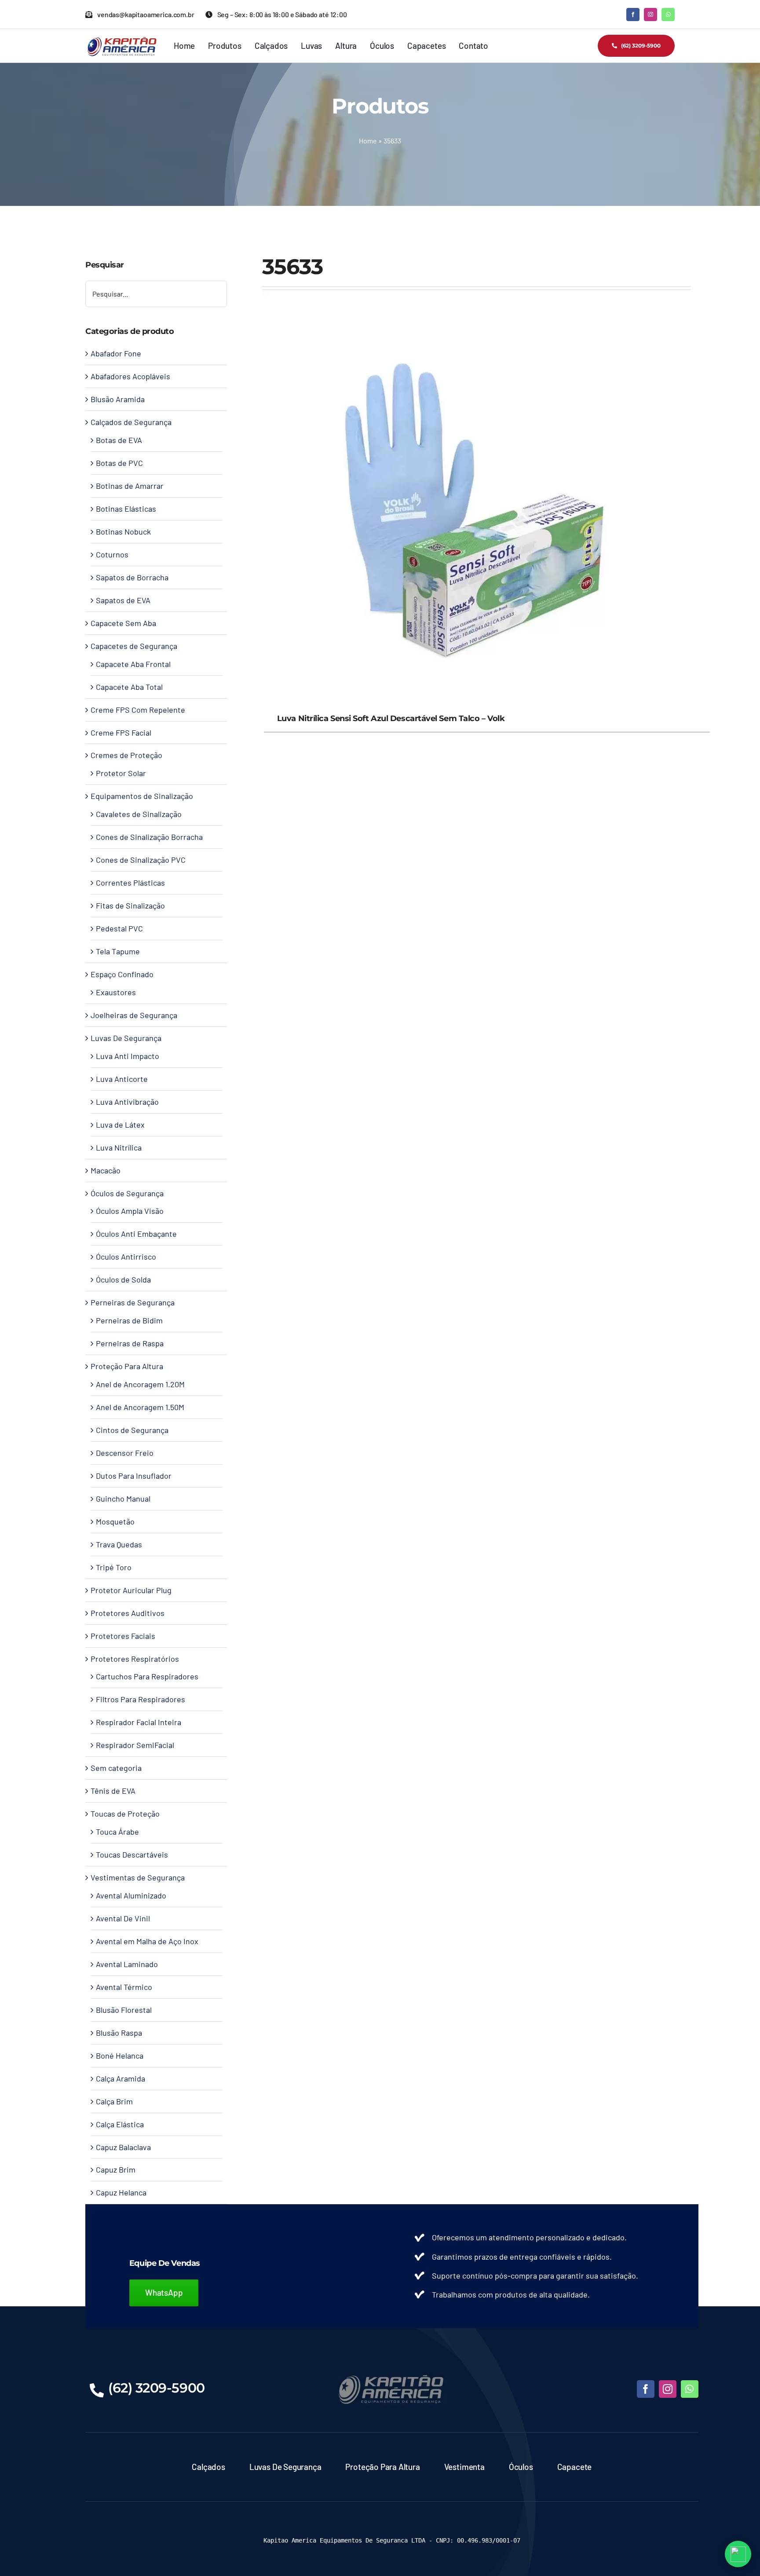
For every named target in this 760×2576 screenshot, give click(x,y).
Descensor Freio (125, 1453)
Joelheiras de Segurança (134, 1015)
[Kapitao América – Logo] (122, 40)
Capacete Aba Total (129, 687)
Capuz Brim (116, 2169)
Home (368, 141)
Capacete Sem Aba (123, 623)
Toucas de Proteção (125, 1814)
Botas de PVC (119, 463)
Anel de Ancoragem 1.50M (140, 1407)
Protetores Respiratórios (135, 1659)
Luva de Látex (120, 1125)
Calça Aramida (121, 2078)
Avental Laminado (127, 1964)
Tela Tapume (118, 951)
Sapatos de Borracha (132, 577)
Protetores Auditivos (128, 1613)
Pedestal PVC (119, 928)
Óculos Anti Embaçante (136, 1234)
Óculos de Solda (123, 1279)
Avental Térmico (124, 1987)
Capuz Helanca (121, 2192)
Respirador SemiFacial (135, 1745)
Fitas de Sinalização (130, 905)
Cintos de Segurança (132, 1430)
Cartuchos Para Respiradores (147, 1676)
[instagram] (650, 15)
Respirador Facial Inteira (139, 1722)
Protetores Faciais (123, 1636)
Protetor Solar (121, 773)
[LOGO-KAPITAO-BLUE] (392, 2377)
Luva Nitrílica (119, 1147)
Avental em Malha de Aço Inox (147, 1941)
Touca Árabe (117, 1832)
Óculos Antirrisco (126, 1257)
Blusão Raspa (119, 2033)
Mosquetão (115, 1521)
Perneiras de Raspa (130, 1343)
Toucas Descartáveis (132, 1854)
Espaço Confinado (122, 974)
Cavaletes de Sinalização (139, 814)
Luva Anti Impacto (128, 1056)
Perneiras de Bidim (129, 1320)
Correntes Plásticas (130, 883)
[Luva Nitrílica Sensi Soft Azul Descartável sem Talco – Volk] (477, 297)
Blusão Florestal (124, 2010)
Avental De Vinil (123, 1918)
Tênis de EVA (113, 1791)
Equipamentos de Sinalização (142, 796)
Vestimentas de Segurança (138, 1877)
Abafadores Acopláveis (130, 376)
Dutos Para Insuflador (134, 1476)
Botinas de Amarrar (130, 486)
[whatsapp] (668, 15)
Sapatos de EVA (123, 600)
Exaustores (116, 992)
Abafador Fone (116, 353)
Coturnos (112, 554)
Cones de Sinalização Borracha (149, 837)
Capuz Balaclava (123, 2147)
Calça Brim (114, 2101)
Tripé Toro (114, 1567)
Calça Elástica (120, 2124)
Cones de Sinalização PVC (141, 860)
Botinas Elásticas (126, 509)
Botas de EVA (119, 440)
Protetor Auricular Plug (131, 1590)
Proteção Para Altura (127, 1366)
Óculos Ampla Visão (130, 1211)
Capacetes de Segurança (134, 646)
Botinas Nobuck (123, 531)
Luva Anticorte (122, 1079)
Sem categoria (116, 1768)
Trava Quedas (119, 1544)
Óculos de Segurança (127, 1193)
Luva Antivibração (127, 1102)
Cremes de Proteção (126, 755)
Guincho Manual (123, 1499)
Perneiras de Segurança (133, 1302)
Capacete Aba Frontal (133, 664)
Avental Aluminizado (131, 1895)
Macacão (106, 1170)
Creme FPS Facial (121, 733)
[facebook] (633, 15)
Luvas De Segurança (126, 1038)
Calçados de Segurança (131, 422)
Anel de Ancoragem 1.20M (140, 1384)
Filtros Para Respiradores (141, 1699)
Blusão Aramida (118, 399)
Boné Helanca (120, 2056)
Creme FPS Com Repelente (138, 710)
